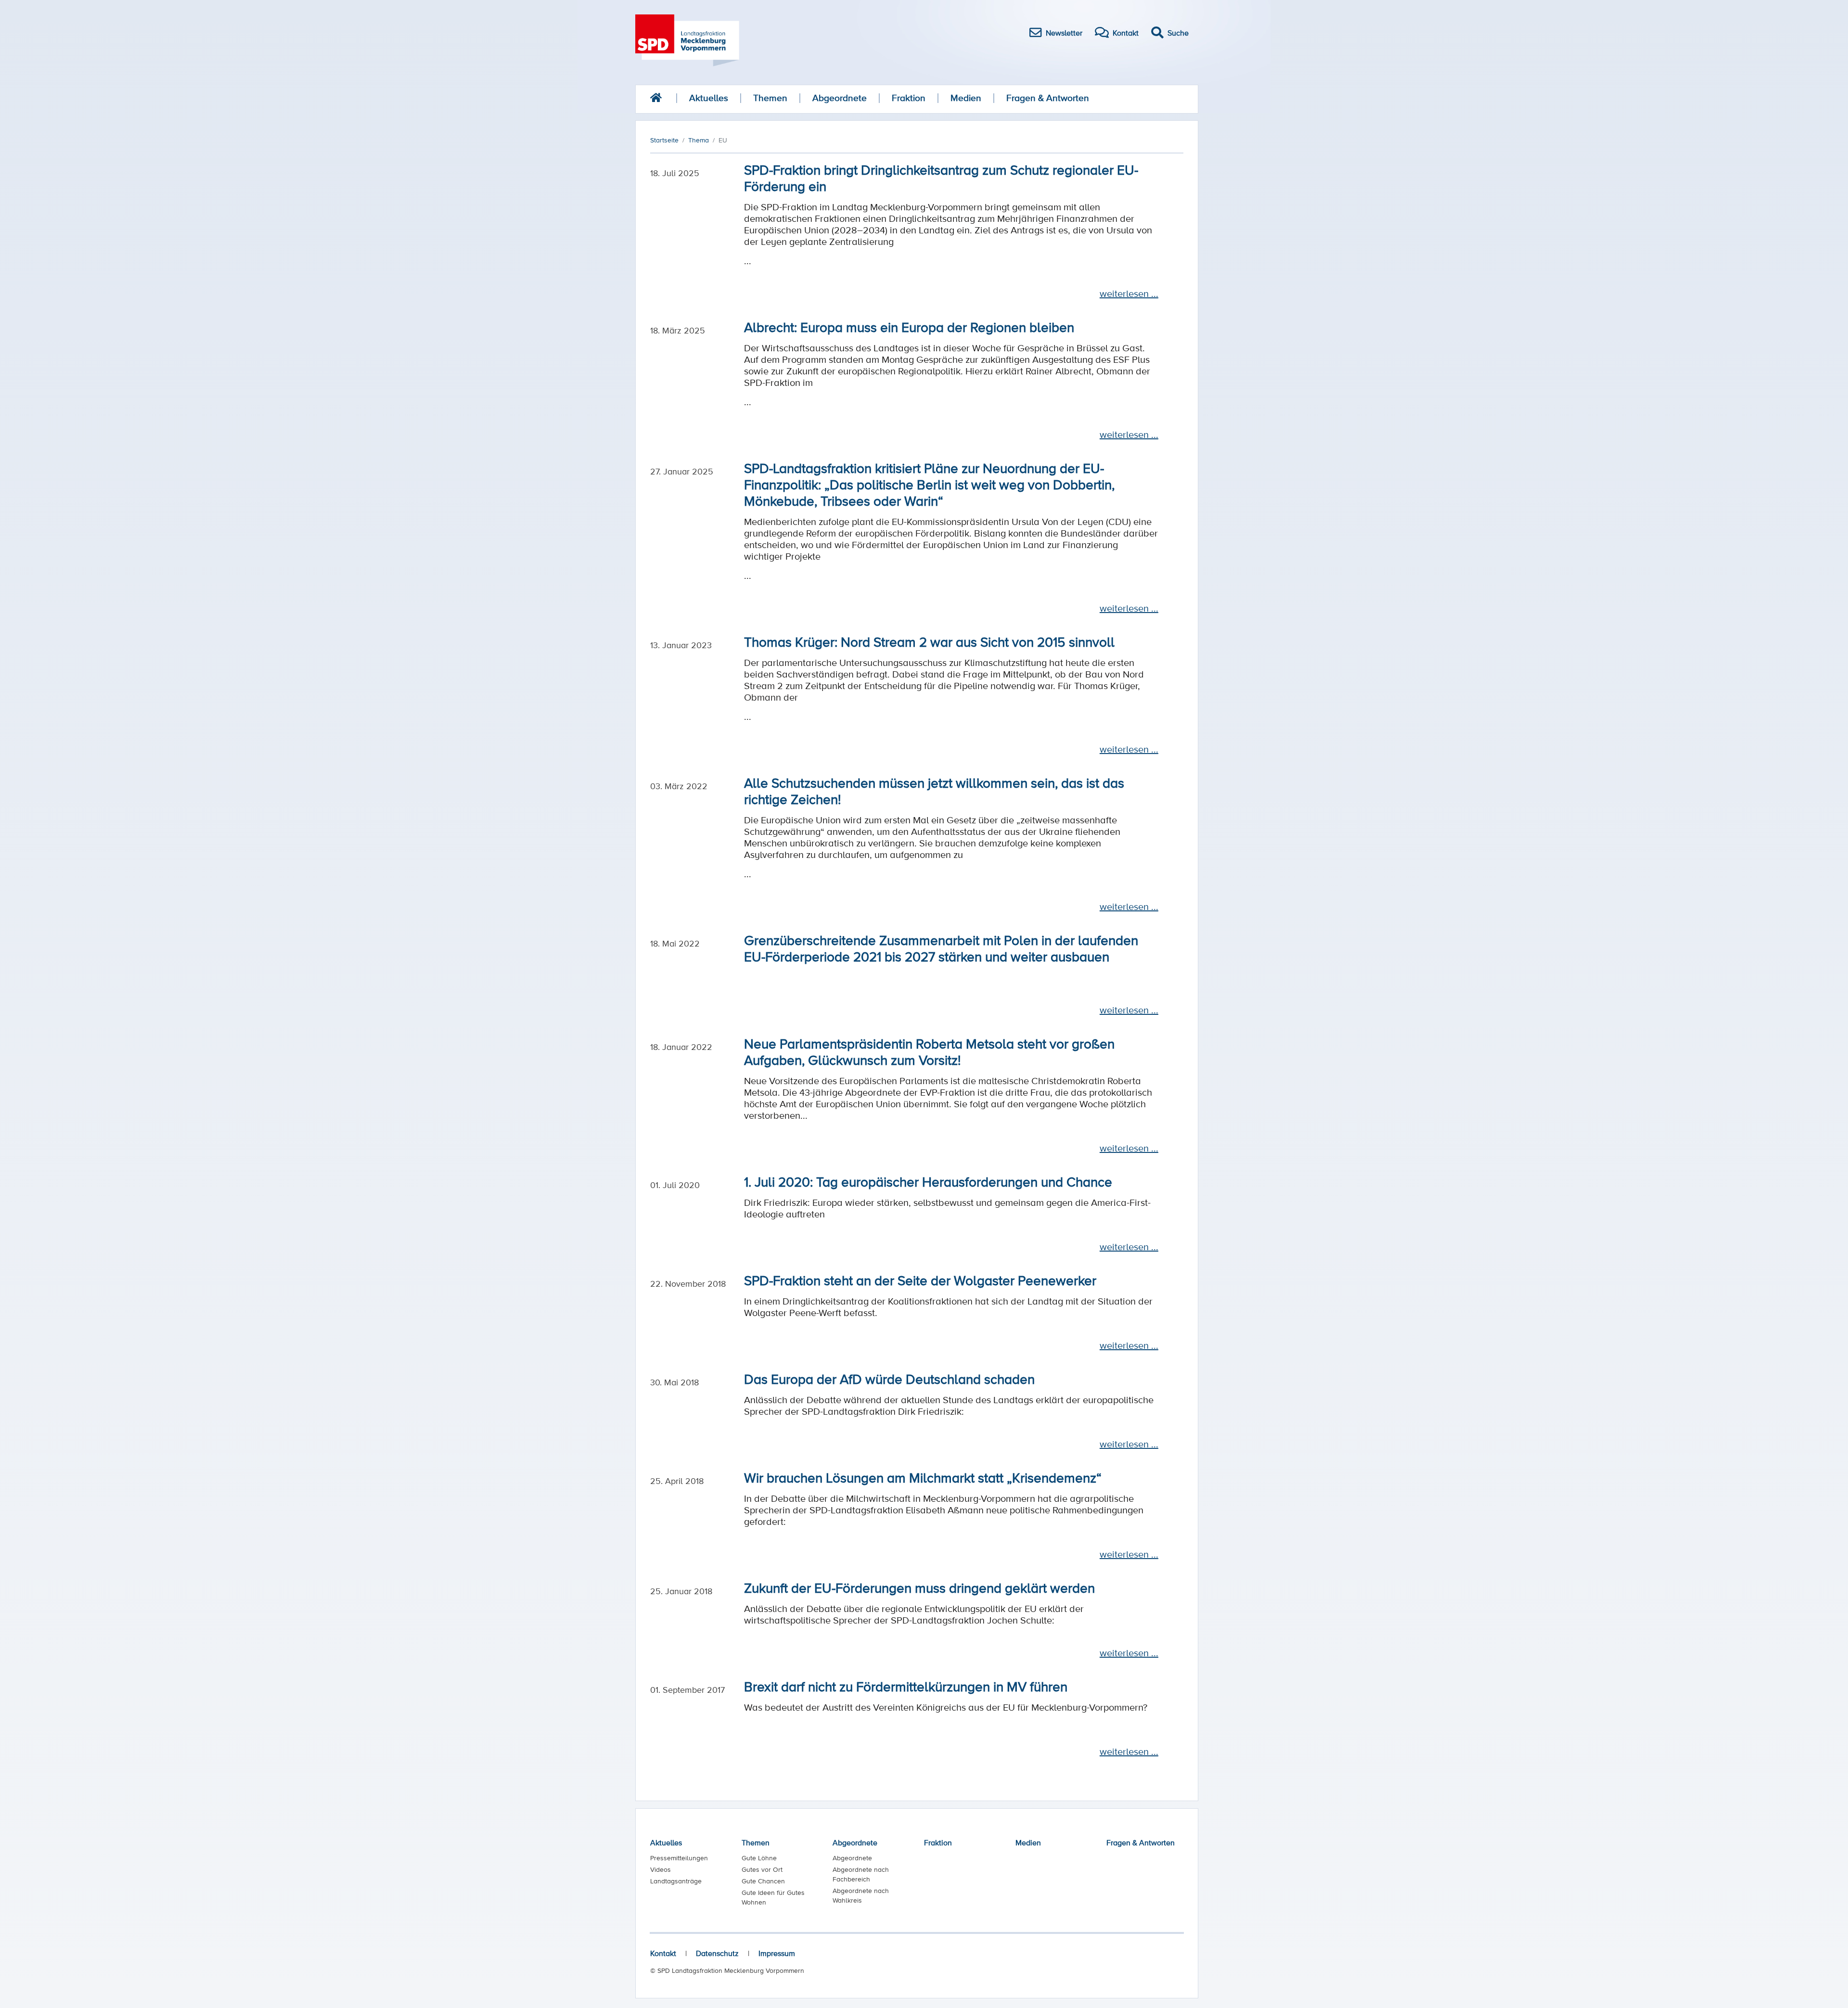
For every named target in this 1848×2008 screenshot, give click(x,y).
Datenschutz (717, 1953)
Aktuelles (709, 98)
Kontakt (663, 1953)
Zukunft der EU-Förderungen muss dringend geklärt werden (919, 1587)
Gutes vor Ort (762, 1869)
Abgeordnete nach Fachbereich (861, 1874)
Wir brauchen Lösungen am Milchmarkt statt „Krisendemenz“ (923, 1477)
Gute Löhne (759, 1858)
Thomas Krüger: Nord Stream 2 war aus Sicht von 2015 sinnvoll (929, 641)
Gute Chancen (763, 1881)
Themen (770, 98)
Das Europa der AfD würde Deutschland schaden (889, 1379)
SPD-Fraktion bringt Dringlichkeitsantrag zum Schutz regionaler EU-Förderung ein (941, 178)
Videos (661, 1869)
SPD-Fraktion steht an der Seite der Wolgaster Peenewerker (920, 1280)
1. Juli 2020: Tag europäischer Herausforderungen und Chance (928, 1181)
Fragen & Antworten (1048, 98)
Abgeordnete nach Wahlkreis (861, 1895)
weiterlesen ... (1129, 294)
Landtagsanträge (676, 1881)
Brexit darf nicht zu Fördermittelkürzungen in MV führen (906, 1686)
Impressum (777, 1953)
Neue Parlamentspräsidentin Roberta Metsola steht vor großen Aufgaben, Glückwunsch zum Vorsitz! (929, 1051)
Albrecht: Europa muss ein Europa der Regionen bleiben (909, 327)
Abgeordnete (840, 98)
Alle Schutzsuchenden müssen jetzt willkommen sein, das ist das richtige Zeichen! (934, 791)
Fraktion (909, 98)
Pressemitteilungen (679, 1858)
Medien (966, 98)
